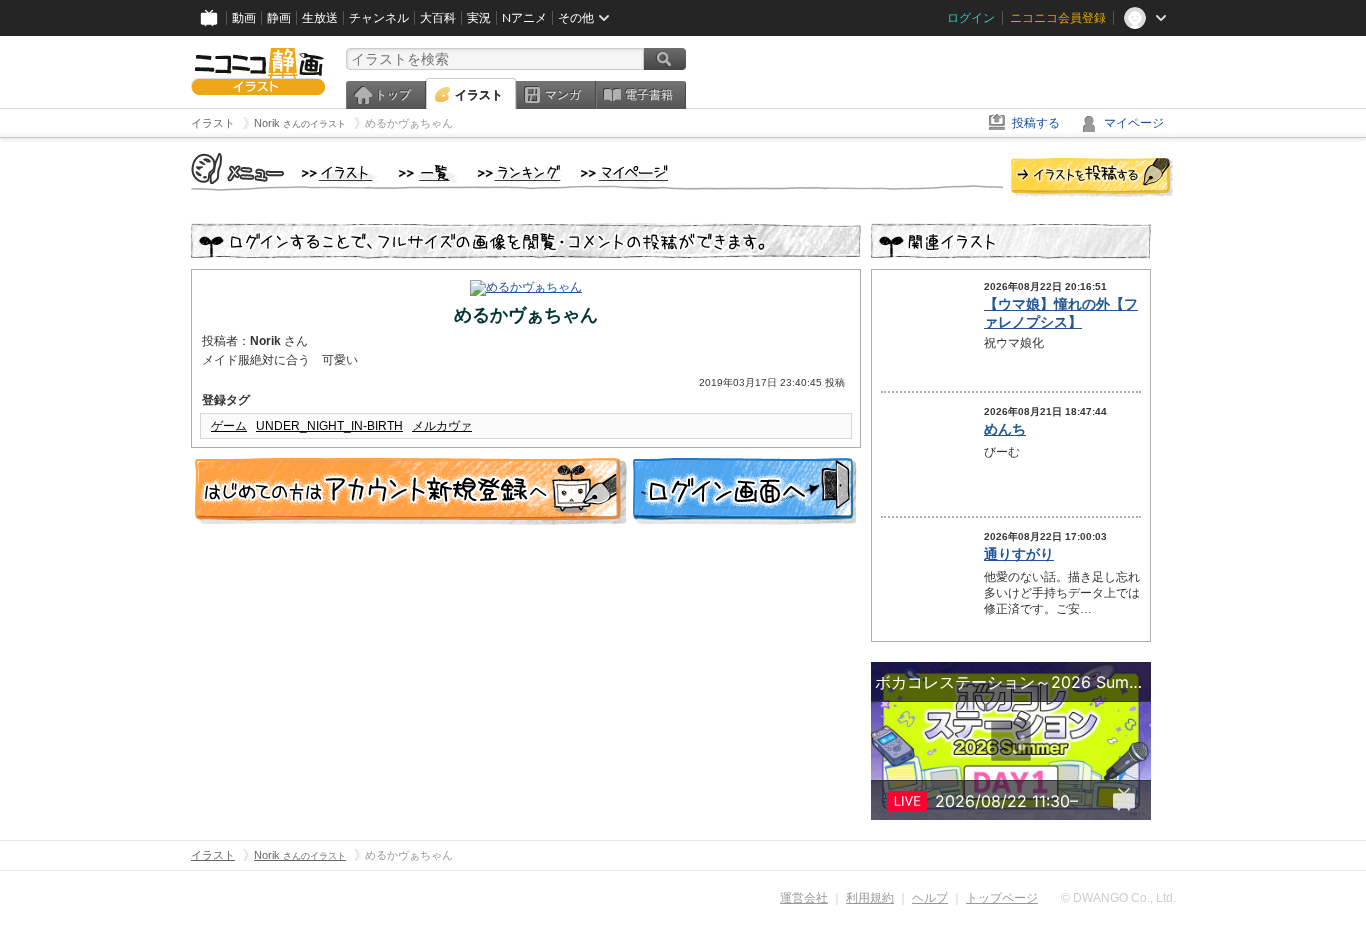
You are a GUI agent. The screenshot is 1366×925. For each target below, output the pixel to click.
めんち (1005, 429)
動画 (244, 18)
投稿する (1036, 123)
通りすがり (1019, 554)
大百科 (438, 18)
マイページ (1134, 123)
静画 (279, 18)
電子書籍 (649, 95)
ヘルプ (930, 898)
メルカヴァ (442, 426)
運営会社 (804, 898)
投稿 (1092, 178)
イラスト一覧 (428, 174)
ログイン (971, 18)
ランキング (519, 174)
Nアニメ (524, 18)
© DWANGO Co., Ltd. (1118, 898)
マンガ (563, 95)
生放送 (320, 18)
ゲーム (229, 426)
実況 (479, 18)
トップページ (1002, 898)
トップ (393, 95)
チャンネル (379, 18)
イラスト (479, 95)
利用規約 (870, 898)
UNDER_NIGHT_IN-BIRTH (329, 426)
